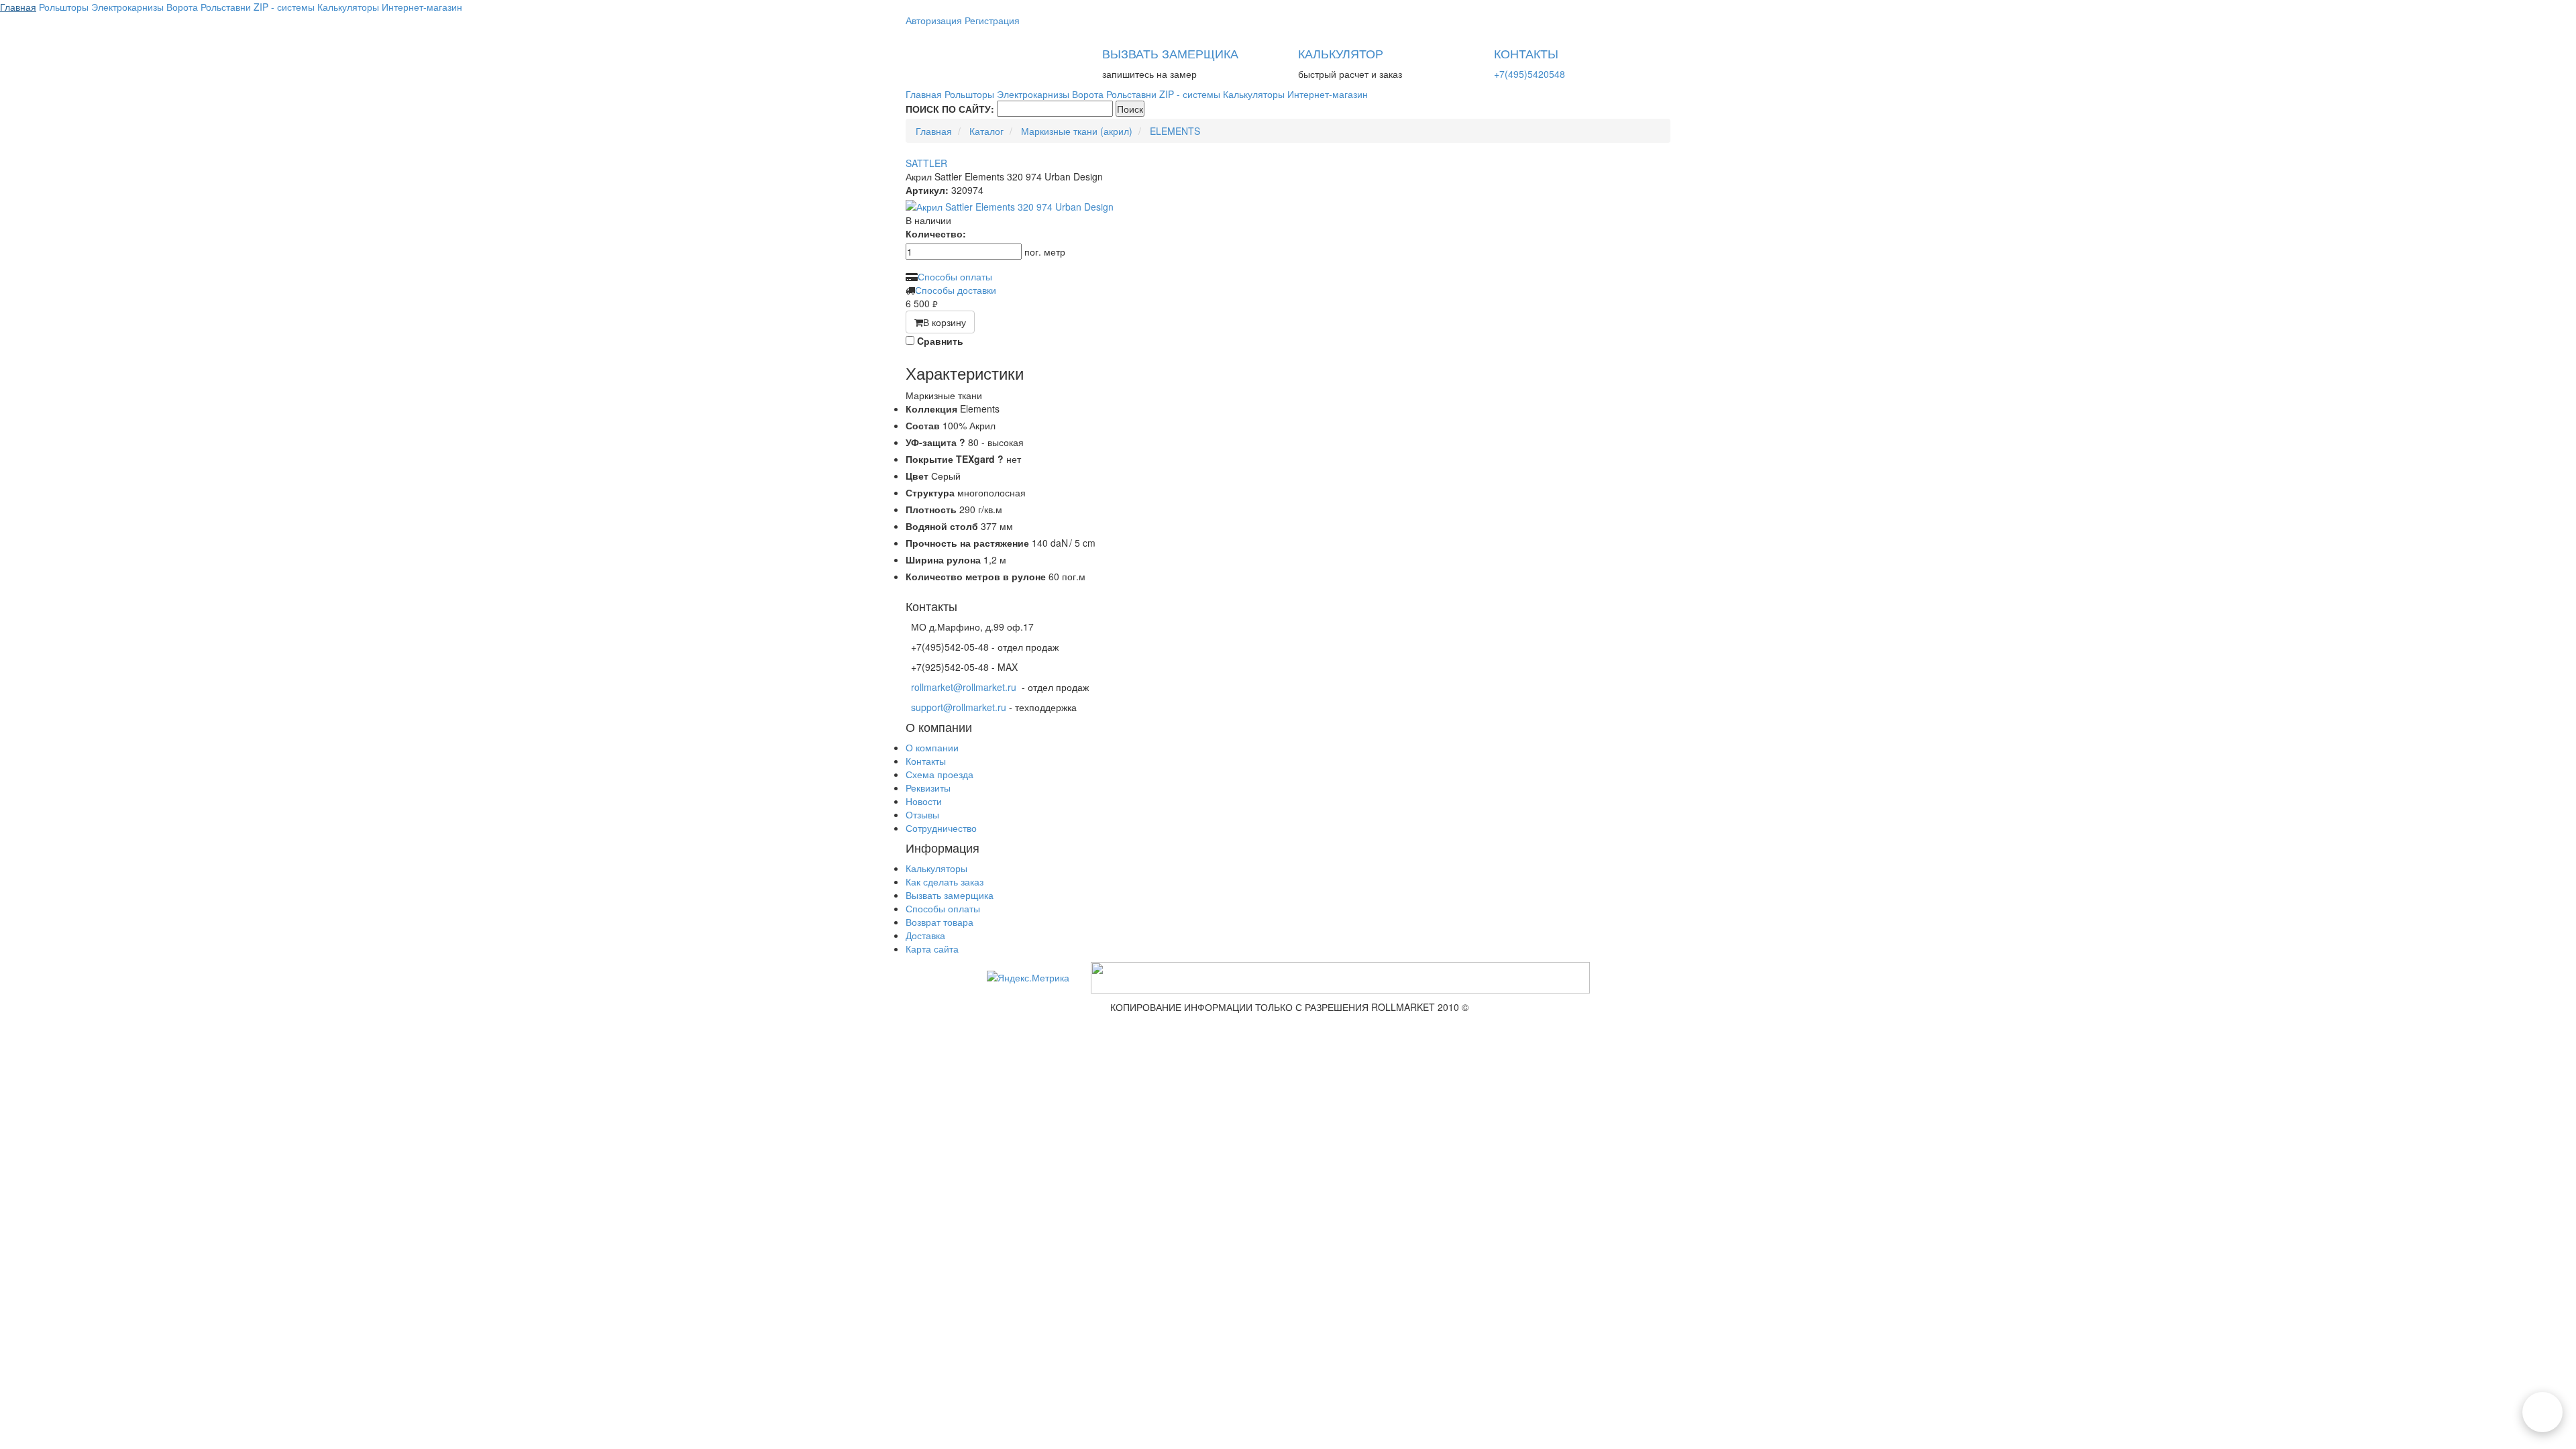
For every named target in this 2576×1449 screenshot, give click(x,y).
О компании (932, 747)
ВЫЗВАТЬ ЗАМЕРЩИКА (1170, 53)
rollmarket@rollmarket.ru (964, 687)
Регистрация (992, 20)
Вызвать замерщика (950, 895)
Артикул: (927, 190)
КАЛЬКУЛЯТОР (1341, 53)
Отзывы (922, 814)
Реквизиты (928, 788)
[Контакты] (2542, 1412)
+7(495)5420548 (1529, 74)
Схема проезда (940, 774)
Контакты (926, 761)
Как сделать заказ (945, 881)
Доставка (925, 935)
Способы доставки (956, 290)
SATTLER (926, 163)
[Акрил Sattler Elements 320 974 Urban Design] (1288, 207)
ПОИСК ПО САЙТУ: (950, 109)
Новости (924, 801)
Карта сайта (932, 949)
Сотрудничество (941, 828)
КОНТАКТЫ (1526, 53)
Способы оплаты (955, 276)
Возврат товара (940, 922)
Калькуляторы (936, 868)
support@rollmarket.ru (959, 707)
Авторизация (934, 20)
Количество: (936, 233)
